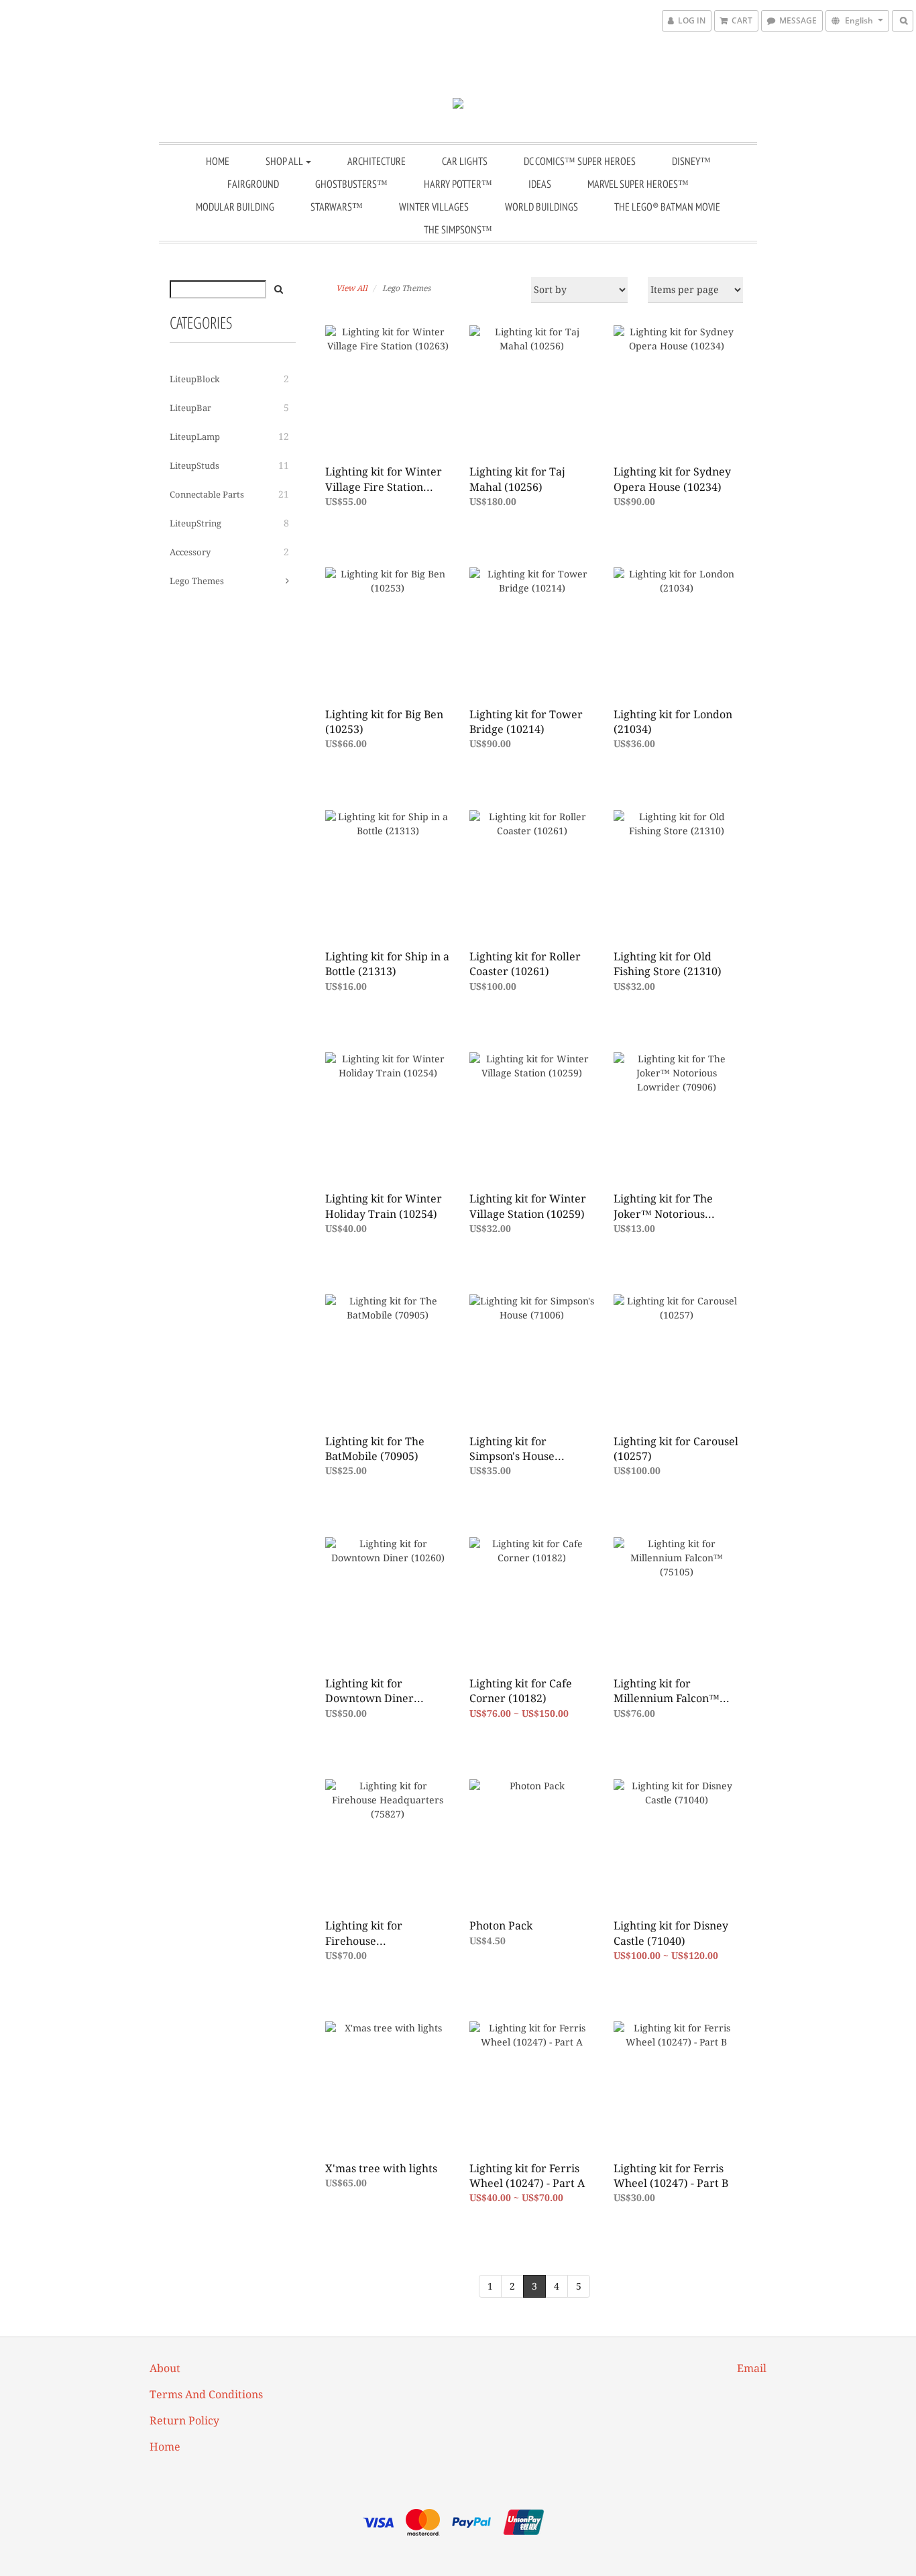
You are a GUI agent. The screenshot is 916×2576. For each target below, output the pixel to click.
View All (352, 288)
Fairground (253, 184)
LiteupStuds (194, 466)
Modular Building (235, 207)
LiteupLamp (195, 437)
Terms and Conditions (206, 2395)
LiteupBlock (195, 379)
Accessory (190, 552)
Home (218, 161)
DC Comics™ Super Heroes (580, 161)
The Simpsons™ (458, 229)
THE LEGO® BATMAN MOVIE (667, 207)
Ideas (540, 184)
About (165, 2368)
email (752, 2368)
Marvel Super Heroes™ (638, 184)
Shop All (285, 161)
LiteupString (195, 523)
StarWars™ (337, 207)
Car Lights (465, 161)
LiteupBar (190, 408)
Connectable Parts (207, 495)
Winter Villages (434, 207)
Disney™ (691, 161)
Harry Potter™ (458, 184)
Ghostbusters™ (351, 184)
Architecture (377, 161)
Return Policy (184, 2421)
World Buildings (541, 207)
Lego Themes (197, 581)
